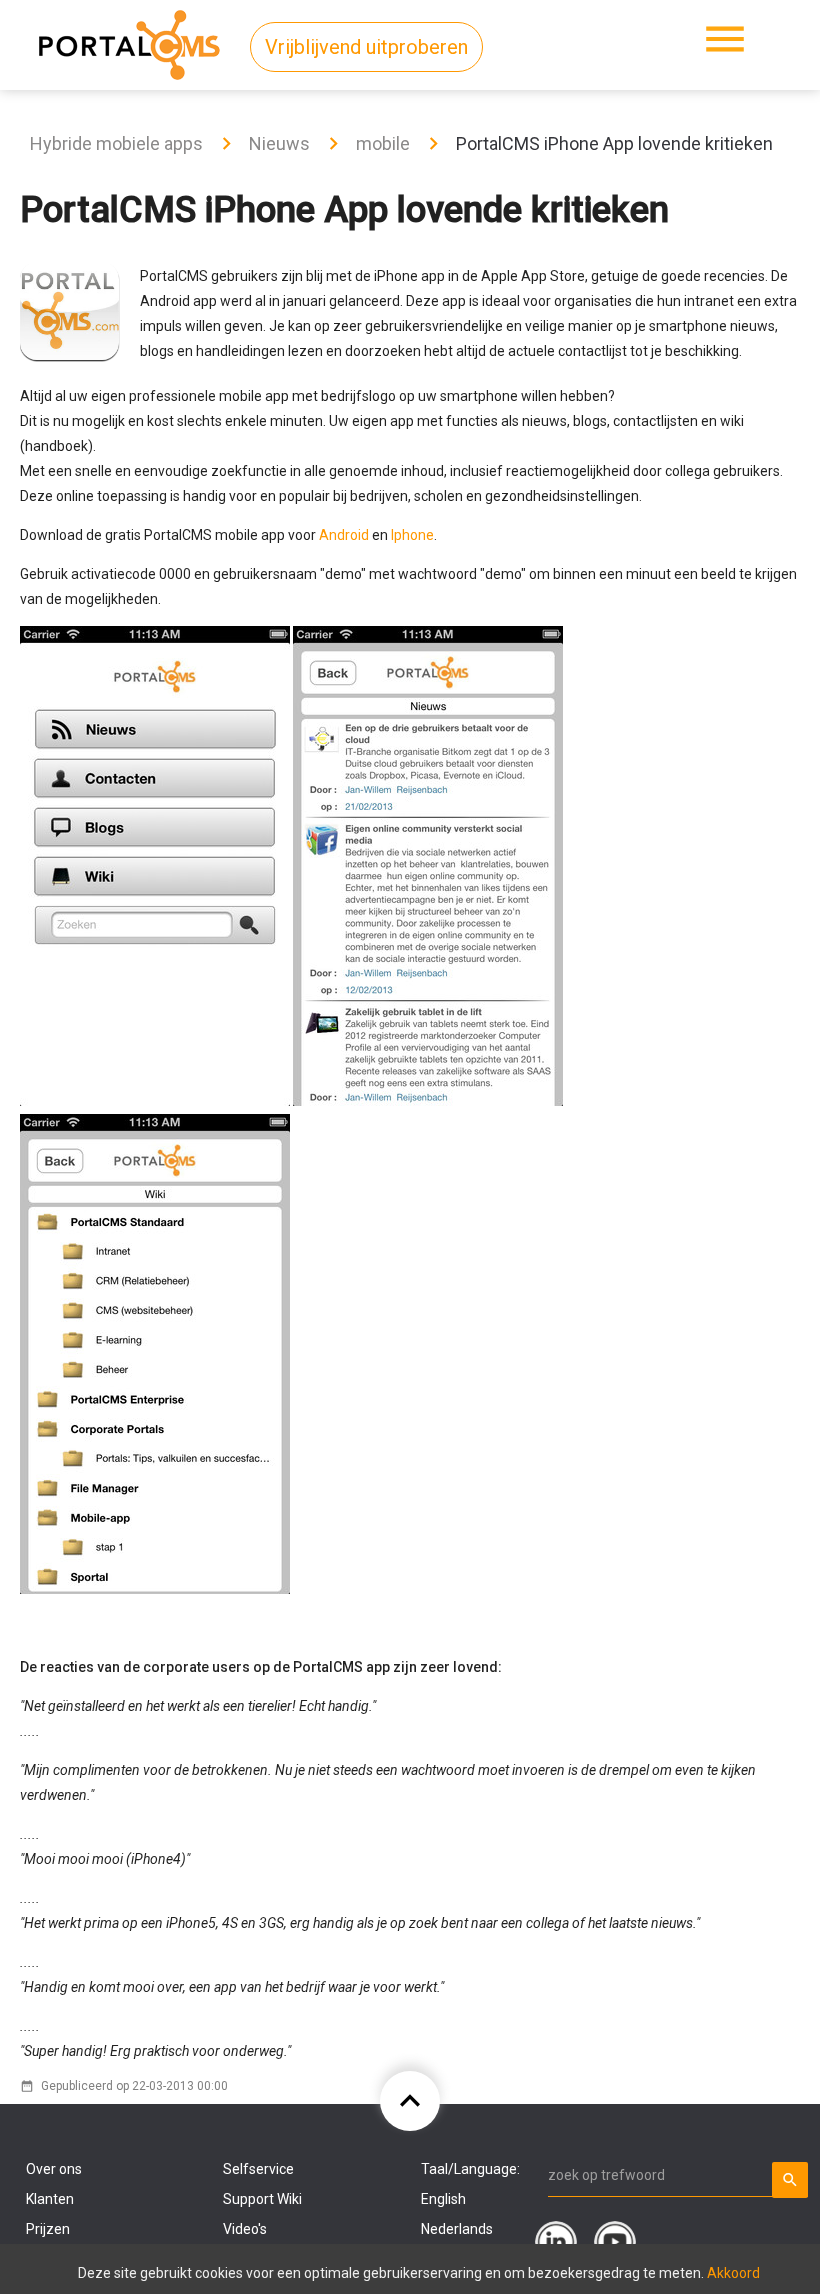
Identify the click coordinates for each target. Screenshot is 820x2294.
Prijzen (48, 2229)
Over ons (54, 2169)
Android (344, 535)
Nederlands (457, 2229)
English (443, 2199)
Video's (245, 2229)
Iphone (412, 535)
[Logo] (129, 41)
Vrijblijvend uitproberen (366, 47)
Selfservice (258, 2169)
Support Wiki (262, 2199)
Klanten (50, 2199)
